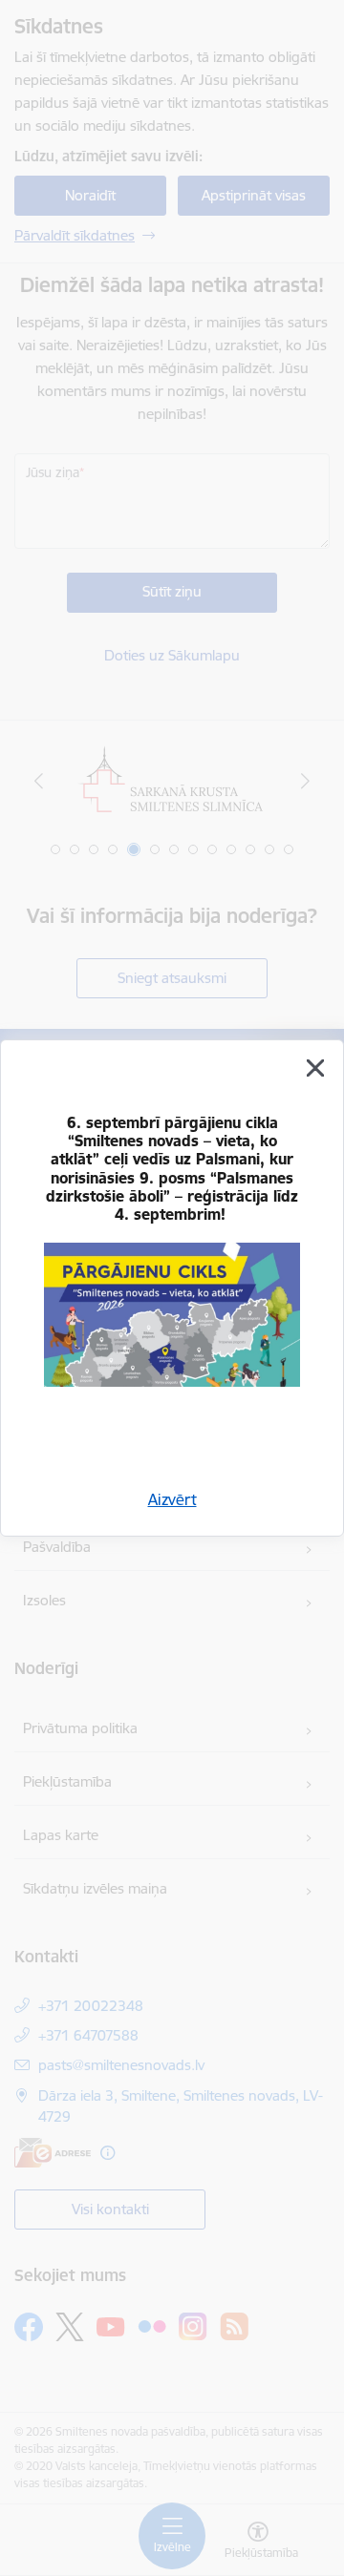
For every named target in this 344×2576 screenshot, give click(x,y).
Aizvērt (172, 1499)
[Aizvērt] (315, 1068)
